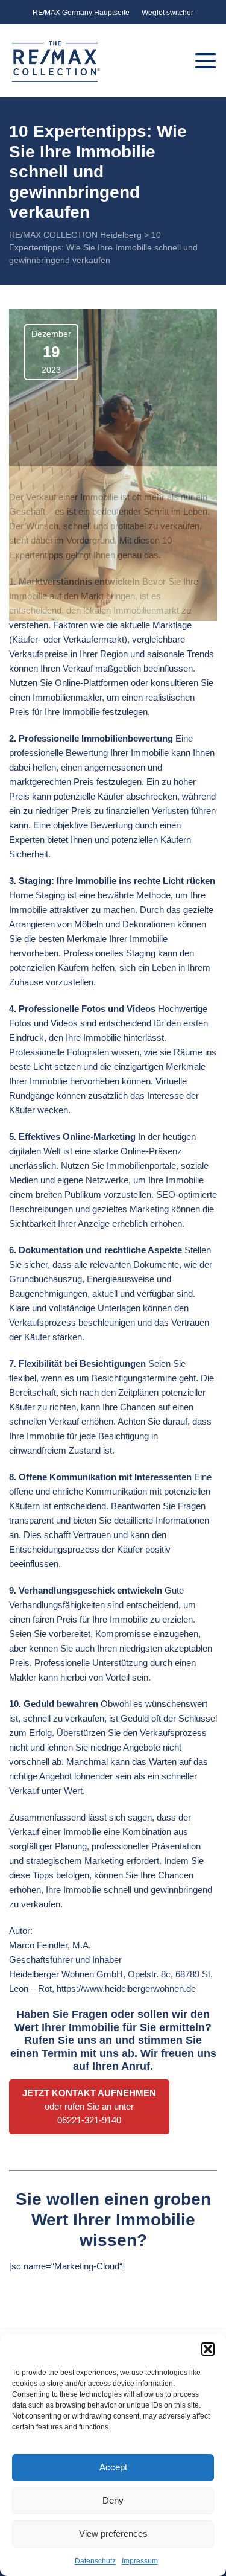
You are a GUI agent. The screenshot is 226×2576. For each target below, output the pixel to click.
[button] (208, 2349)
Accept (113, 2467)
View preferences (113, 2533)
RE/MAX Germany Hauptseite (81, 13)
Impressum (140, 2561)
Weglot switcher (168, 13)
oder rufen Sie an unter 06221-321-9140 (89, 2107)
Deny (113, 2500)
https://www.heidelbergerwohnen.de (126, 1989)
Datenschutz (95, 2561)
